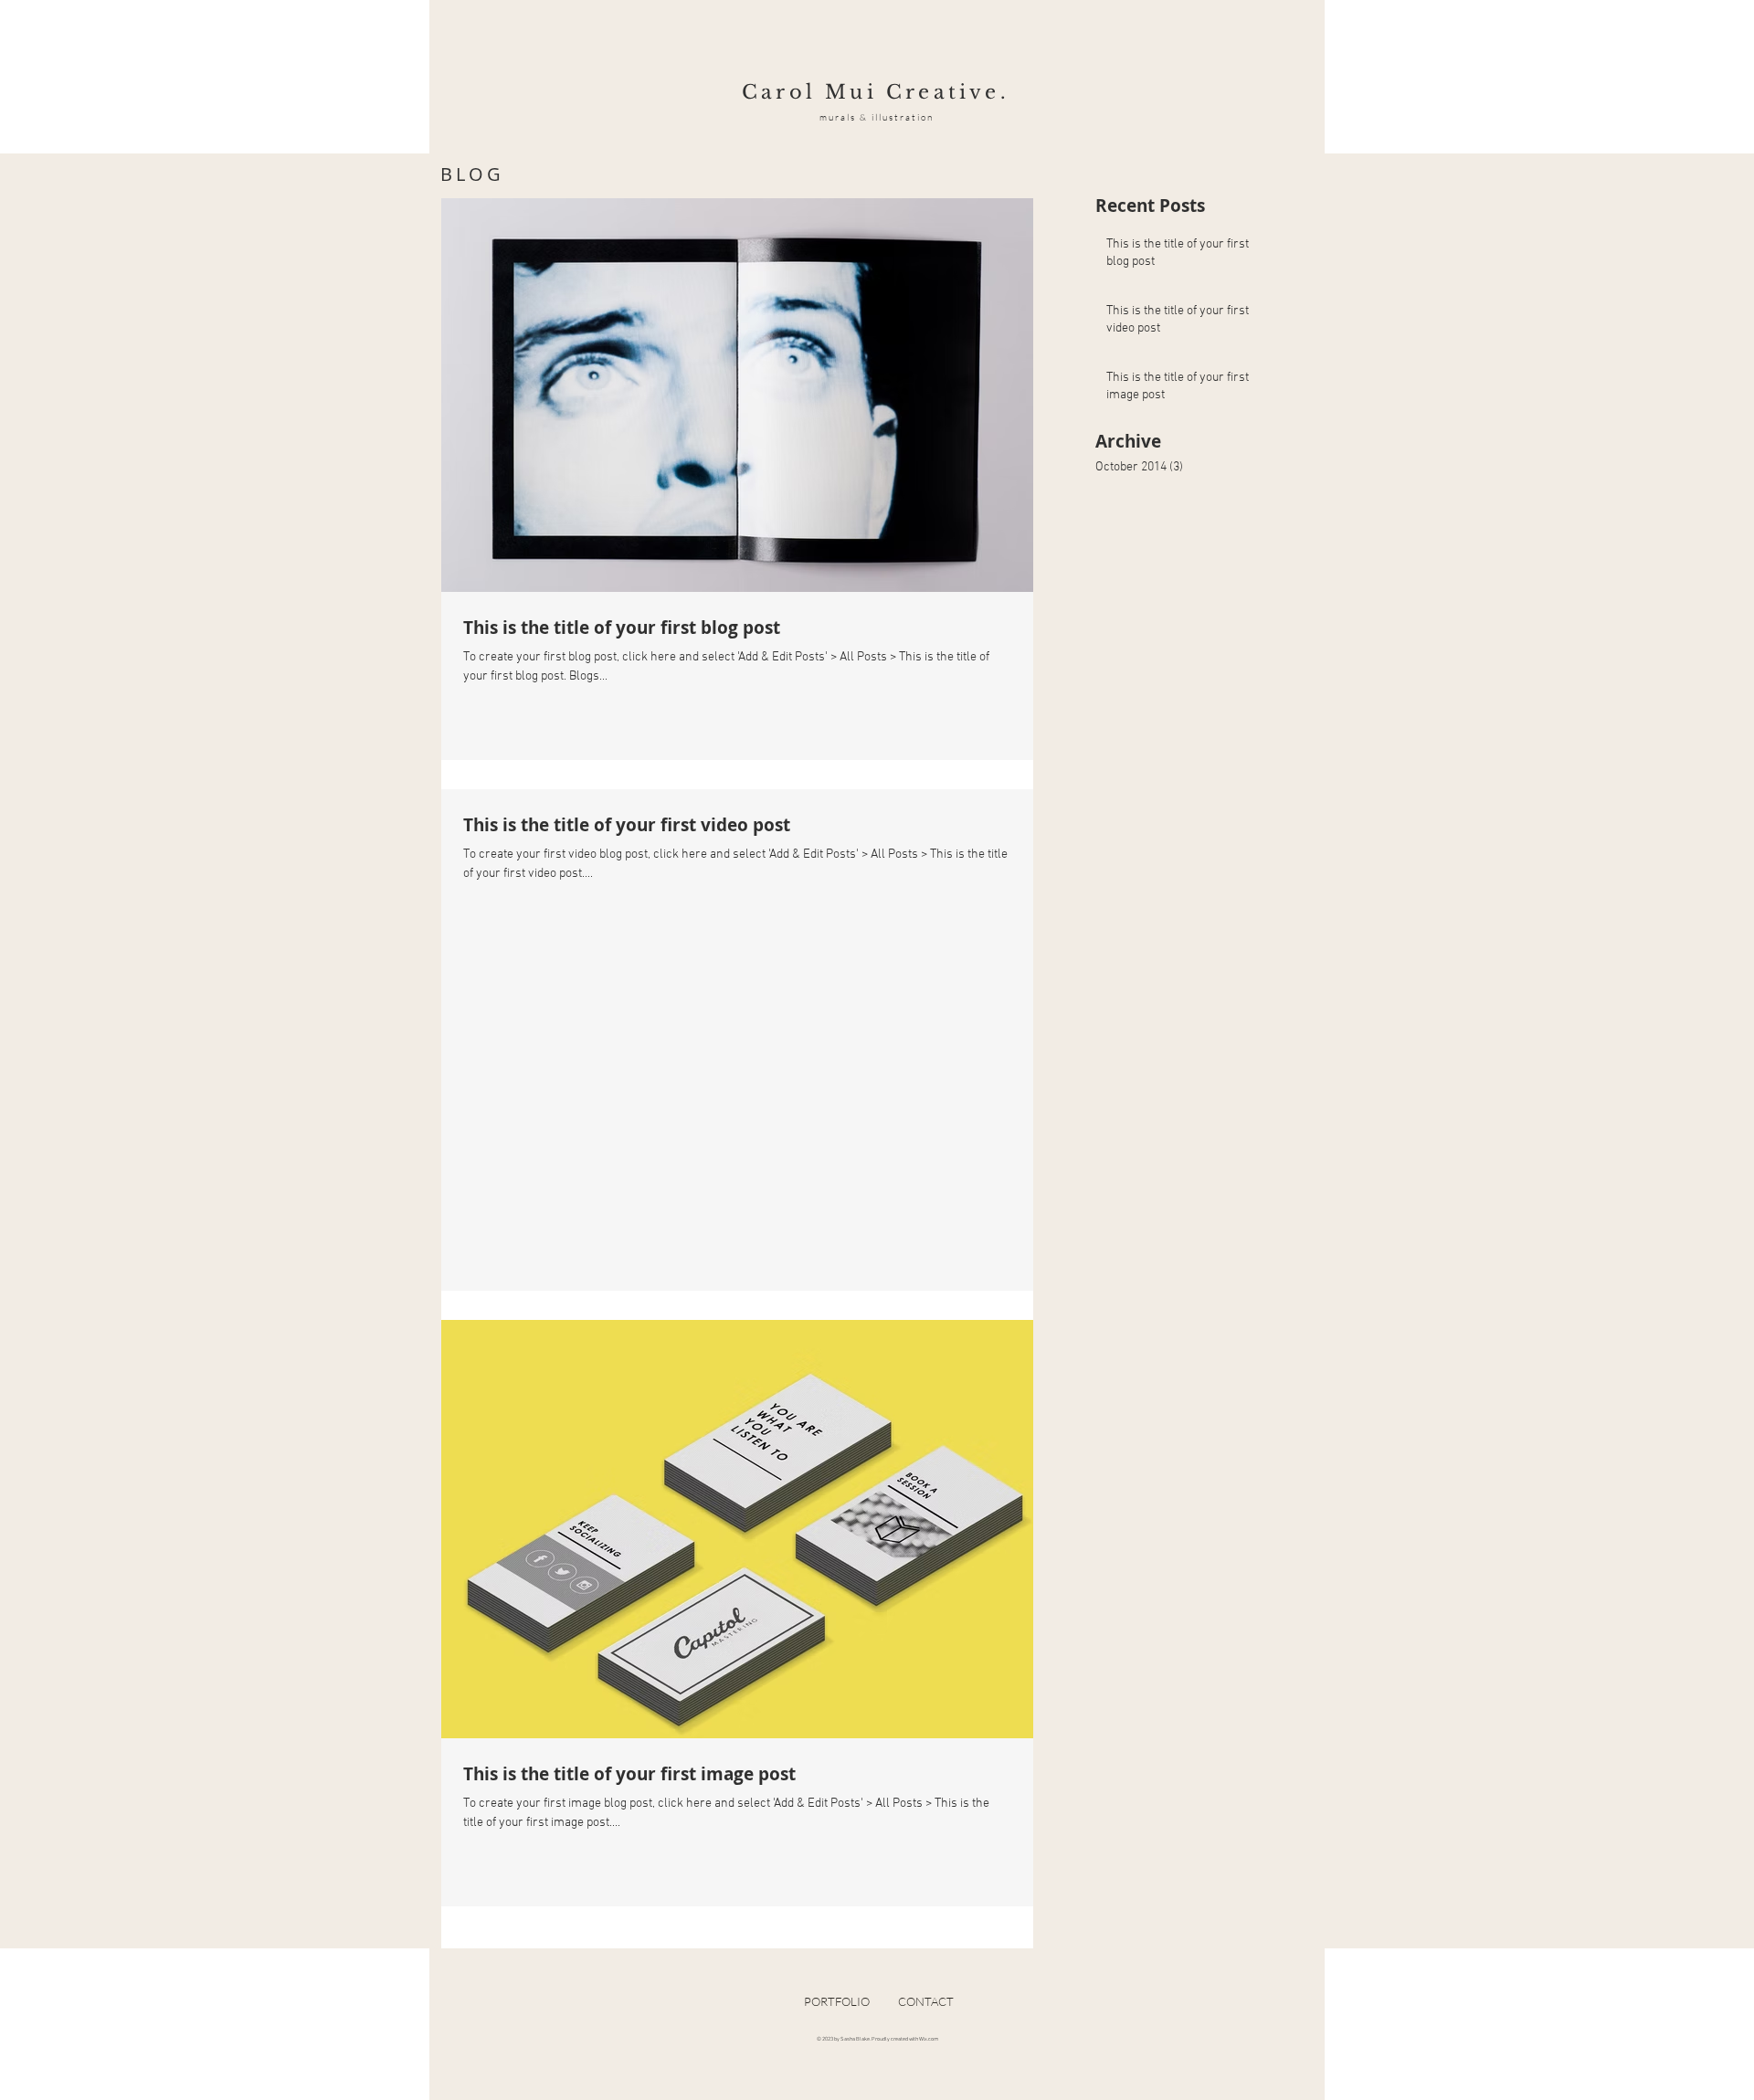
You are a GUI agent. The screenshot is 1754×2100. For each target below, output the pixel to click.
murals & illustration (877, 117)
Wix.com (929, 2039)
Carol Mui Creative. (876, 92)
